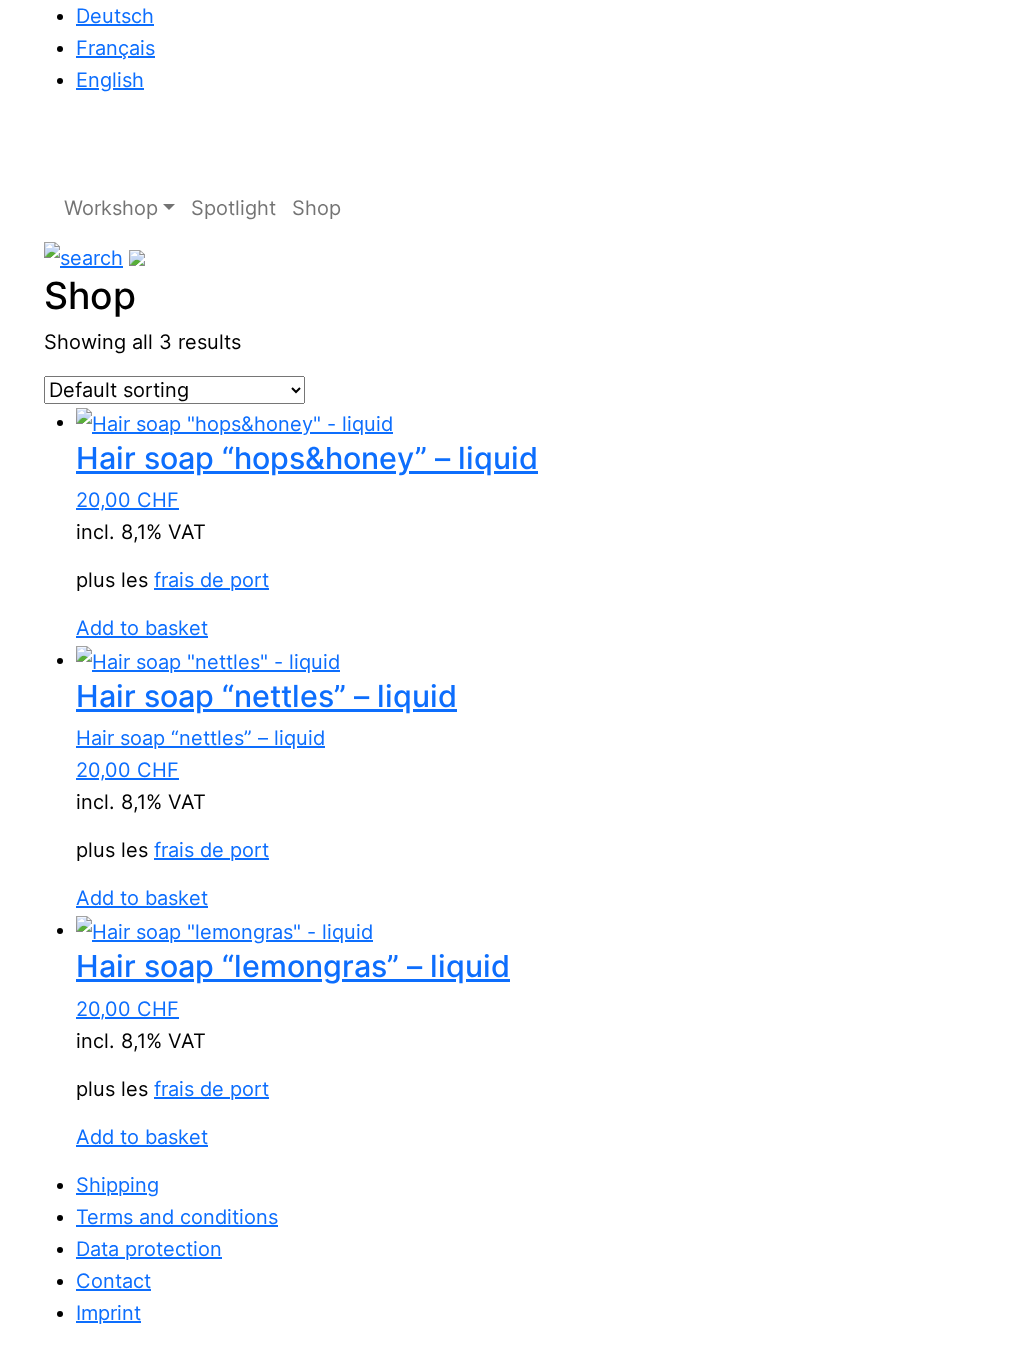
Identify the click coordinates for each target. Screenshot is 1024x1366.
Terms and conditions (177, 1217)
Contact (113, 1281)
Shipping (117, 1185)
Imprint (108, 1313)
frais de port (211, 580)
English (110, 80)
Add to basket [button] (142, 628)
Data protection (149, 1249)
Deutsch (115, 16)
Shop (316, 208)
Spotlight (233, 208)
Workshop (111, 208)
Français (115, 48)
